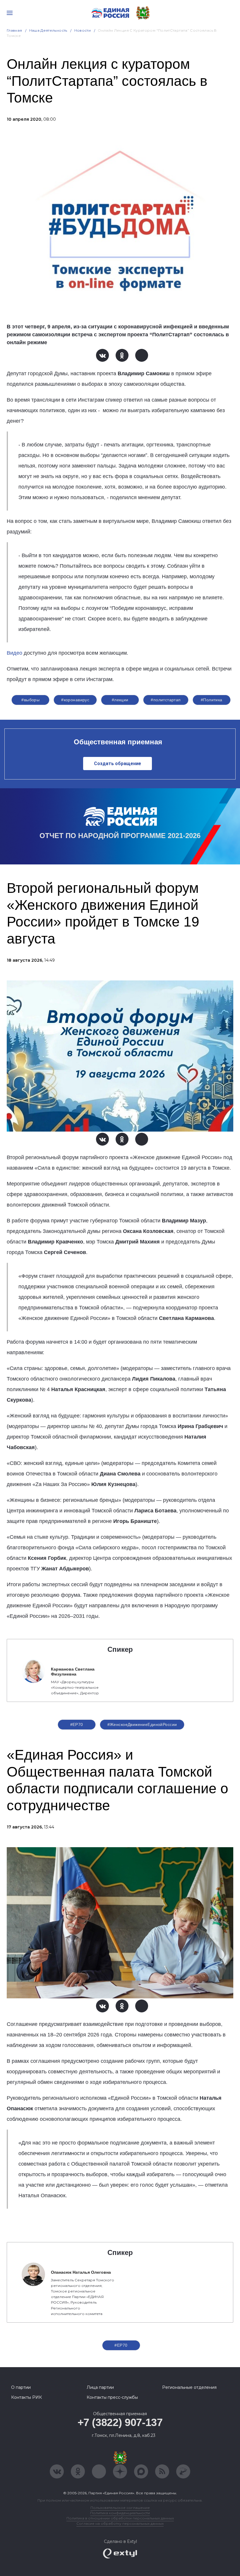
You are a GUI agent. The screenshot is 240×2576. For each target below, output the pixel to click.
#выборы (30, 700)
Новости (83, 30)
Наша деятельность (48, 30)
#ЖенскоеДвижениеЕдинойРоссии (142, 1724)
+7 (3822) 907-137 (120, 2422)
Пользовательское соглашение (120, 2508)
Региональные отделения (189, 2387)
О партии (21, 2387)
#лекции (120, 700)
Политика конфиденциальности (120, 2513)
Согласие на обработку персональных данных (120, 2523)
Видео (14, 653)
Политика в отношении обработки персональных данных (120, 2518)
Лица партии (100, 2387)
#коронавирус (75, 700)
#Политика (212, 700)
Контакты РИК (26, 2397)
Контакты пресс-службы (112, 2397)
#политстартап (166, 700)
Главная (14, 30)
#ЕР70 (77, 1724)
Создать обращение (118, 764)
